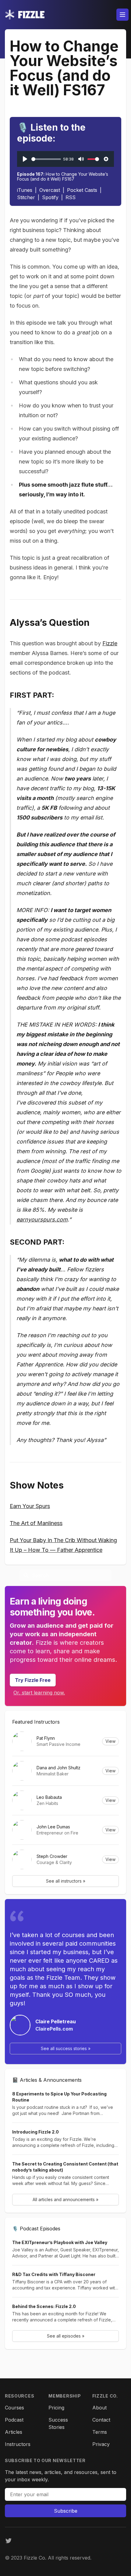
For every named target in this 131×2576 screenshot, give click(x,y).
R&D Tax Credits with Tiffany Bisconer (54, 2274)
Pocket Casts (82, 190)
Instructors (18, 2444)
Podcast (14, 2420)
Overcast (50, 190)
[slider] (46, 159)
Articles (14, 2432)
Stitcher (26, 197)
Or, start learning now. (39, 1693)
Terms (100, 2432)
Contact (101, 2420)
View (110, 1741)
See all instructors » (66, 1881)
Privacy (101, 2444)
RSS (71, 197)
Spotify (50, 197)
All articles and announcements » (65, 2199)
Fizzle (110, 643)
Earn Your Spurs (30, 1506)
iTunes (25, 190)
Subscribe (66, 2511)
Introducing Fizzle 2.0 (35, 2132)
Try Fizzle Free (33, 1680)
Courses (14, 2408)
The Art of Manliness (36, 1523)
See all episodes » (66, 2336)
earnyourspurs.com (42, 1219)
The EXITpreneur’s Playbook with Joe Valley (60, 2242)
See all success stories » (66, 2048)
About (99, 2408)
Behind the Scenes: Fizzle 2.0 (44, 2306)
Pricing (56, 2408)
